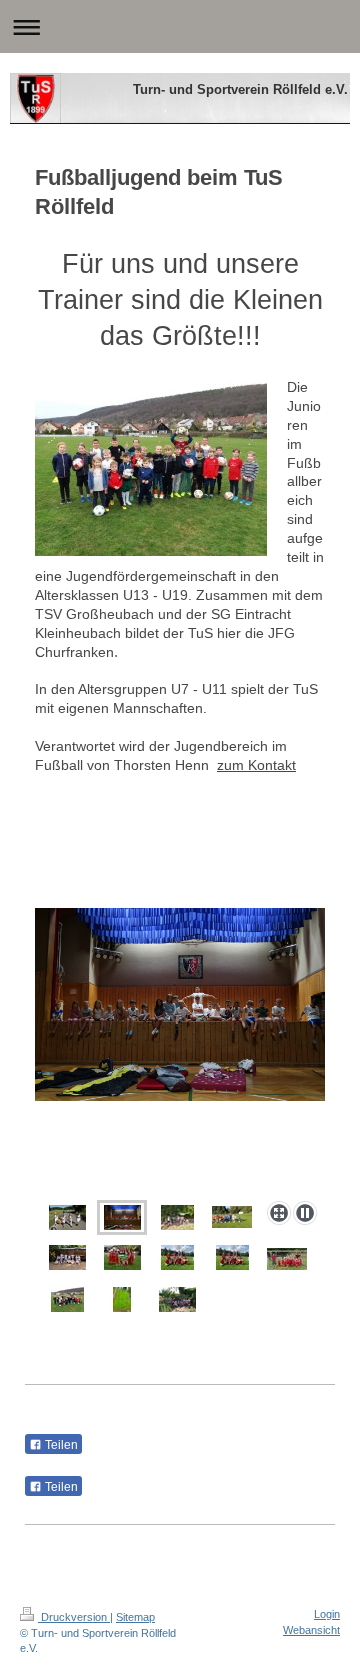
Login (327, 1614)
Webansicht (311, 1630)
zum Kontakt (256, 765)
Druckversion (74, 1617)
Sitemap (135, 1617)
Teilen (60, 1445)
